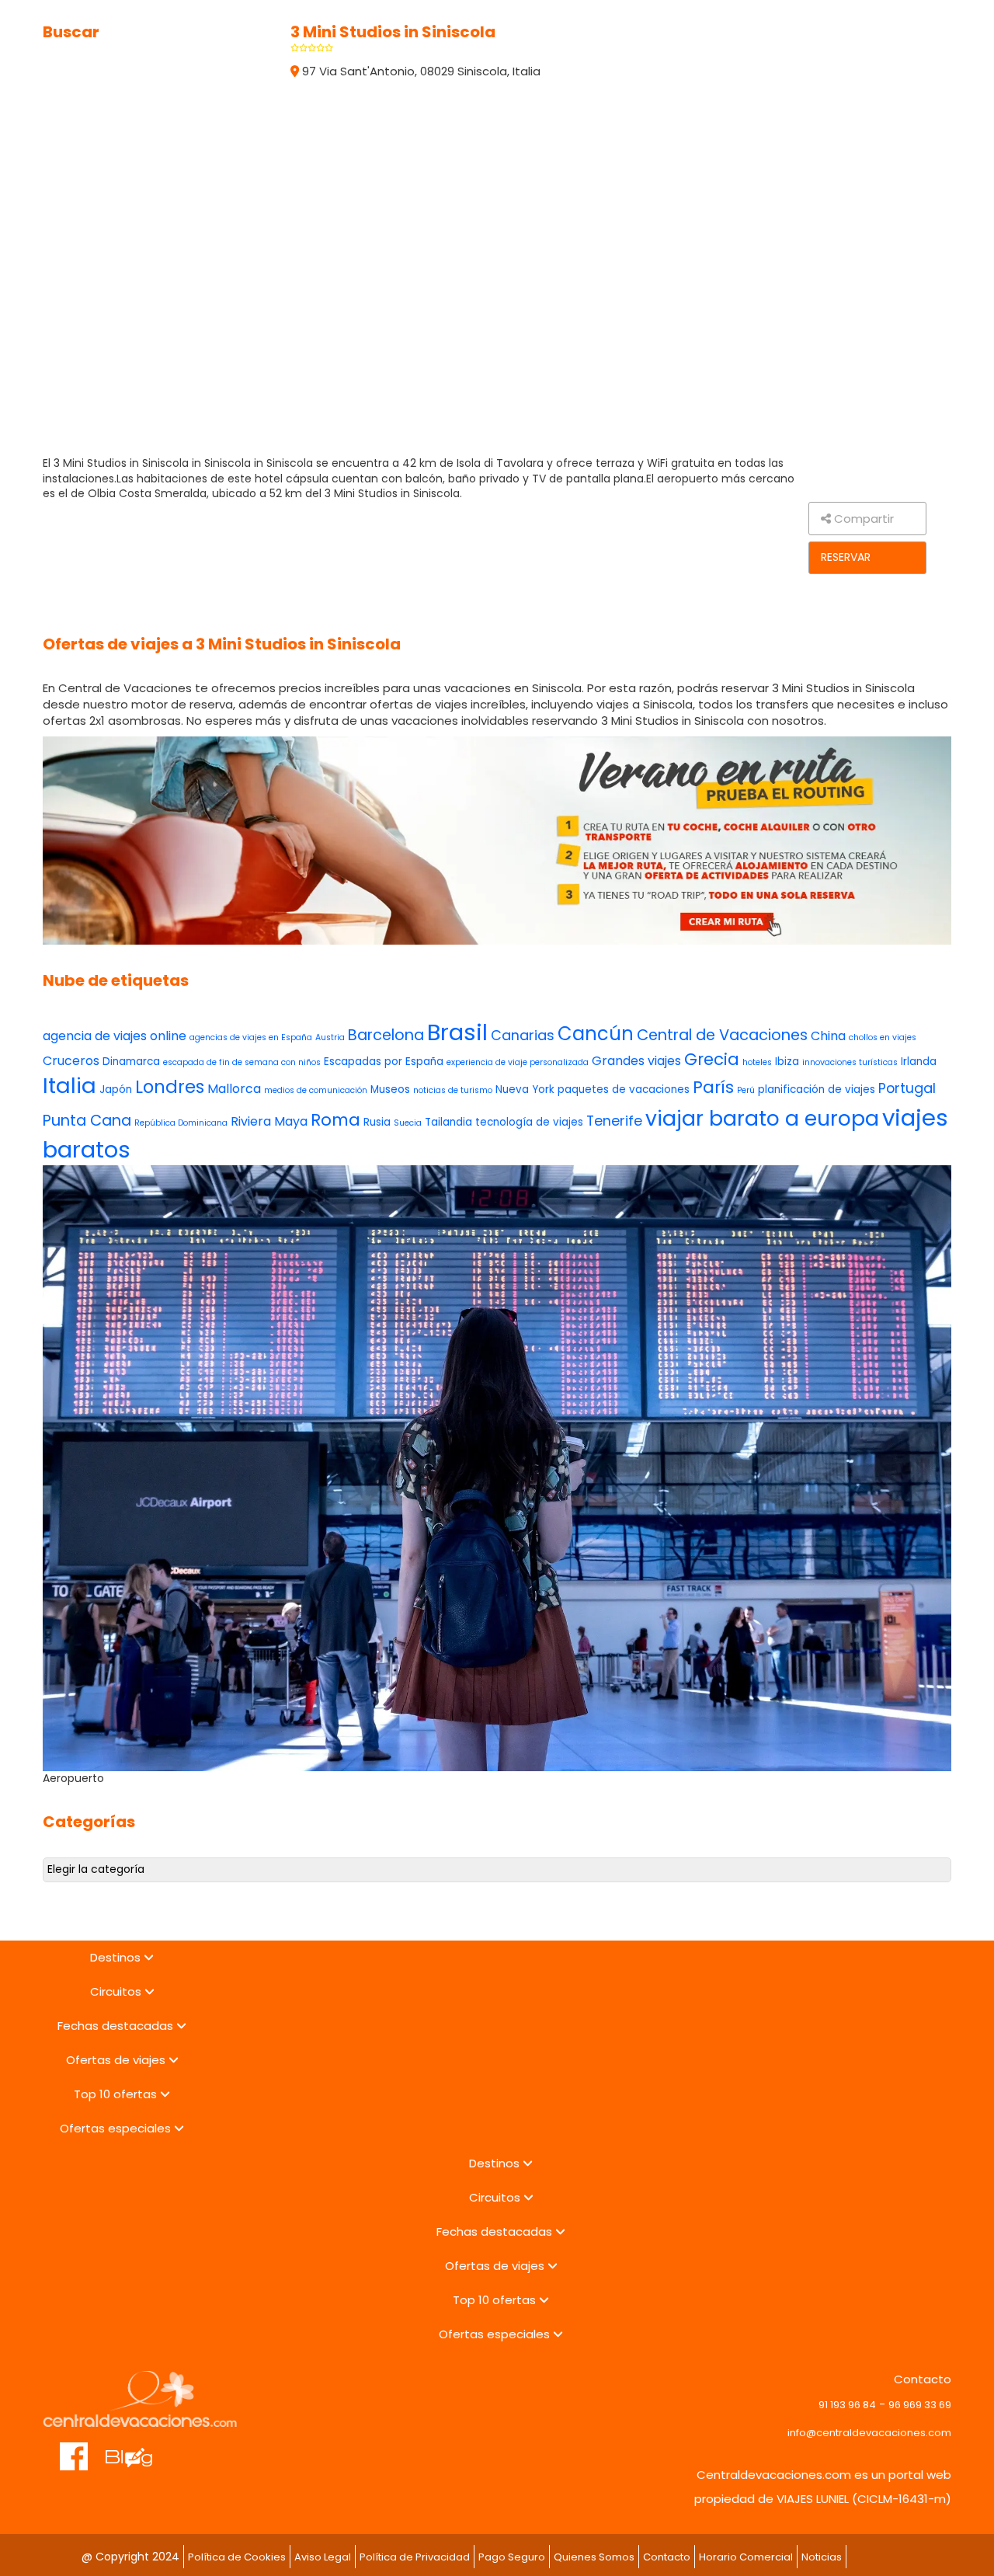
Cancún (596, 1034)
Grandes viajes (636, 1061)
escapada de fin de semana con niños (242, 1062)
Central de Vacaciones (722, 1035)
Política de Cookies (237, 2557)
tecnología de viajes (529, 1122)
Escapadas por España (384, 1062)
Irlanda (919, 1062)
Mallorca (234, 1089)
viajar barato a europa (762, 1118)
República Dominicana (181, 1123)
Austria (330, 1037)
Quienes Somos (594, 2557)
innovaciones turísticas (850, 1062)
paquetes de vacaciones (624, 1090)
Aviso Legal (323, 2557)
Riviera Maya (269, 1121)
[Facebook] (74, 2449)
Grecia (712, 1059)
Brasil (457, 1032)
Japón (116, 1090)
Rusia (377, 1122)
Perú (746, 1090)
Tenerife (614, 1121)
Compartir (862, 519)
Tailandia (448, 1122)
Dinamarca (131, 1062)
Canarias (523, 1035)
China (828, 1036)
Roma (335, 1120)
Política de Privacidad (415, 2557)
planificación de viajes (817, 1090)
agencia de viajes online (115, 1036)
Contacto (667, 2557)
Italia (70, 1086)
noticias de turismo (453, 1090)
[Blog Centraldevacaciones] (137, 2449)
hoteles (757, 1062)
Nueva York (525, 1090)
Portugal (907, 1088)
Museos (390, 1090)
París (713, 1087)
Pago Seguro (512, 2557)
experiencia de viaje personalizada (518, 1062)
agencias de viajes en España (251, 1037)
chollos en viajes (883, 1037)
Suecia (408, 1123)
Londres (170, 1087)
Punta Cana (87, 1121)
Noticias (822, 2557)
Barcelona (386, 1035)
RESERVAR (846, 557)
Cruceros (71, 1061)
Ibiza (787, 1062)
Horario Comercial (746, 2557)
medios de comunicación (316, 1090)
